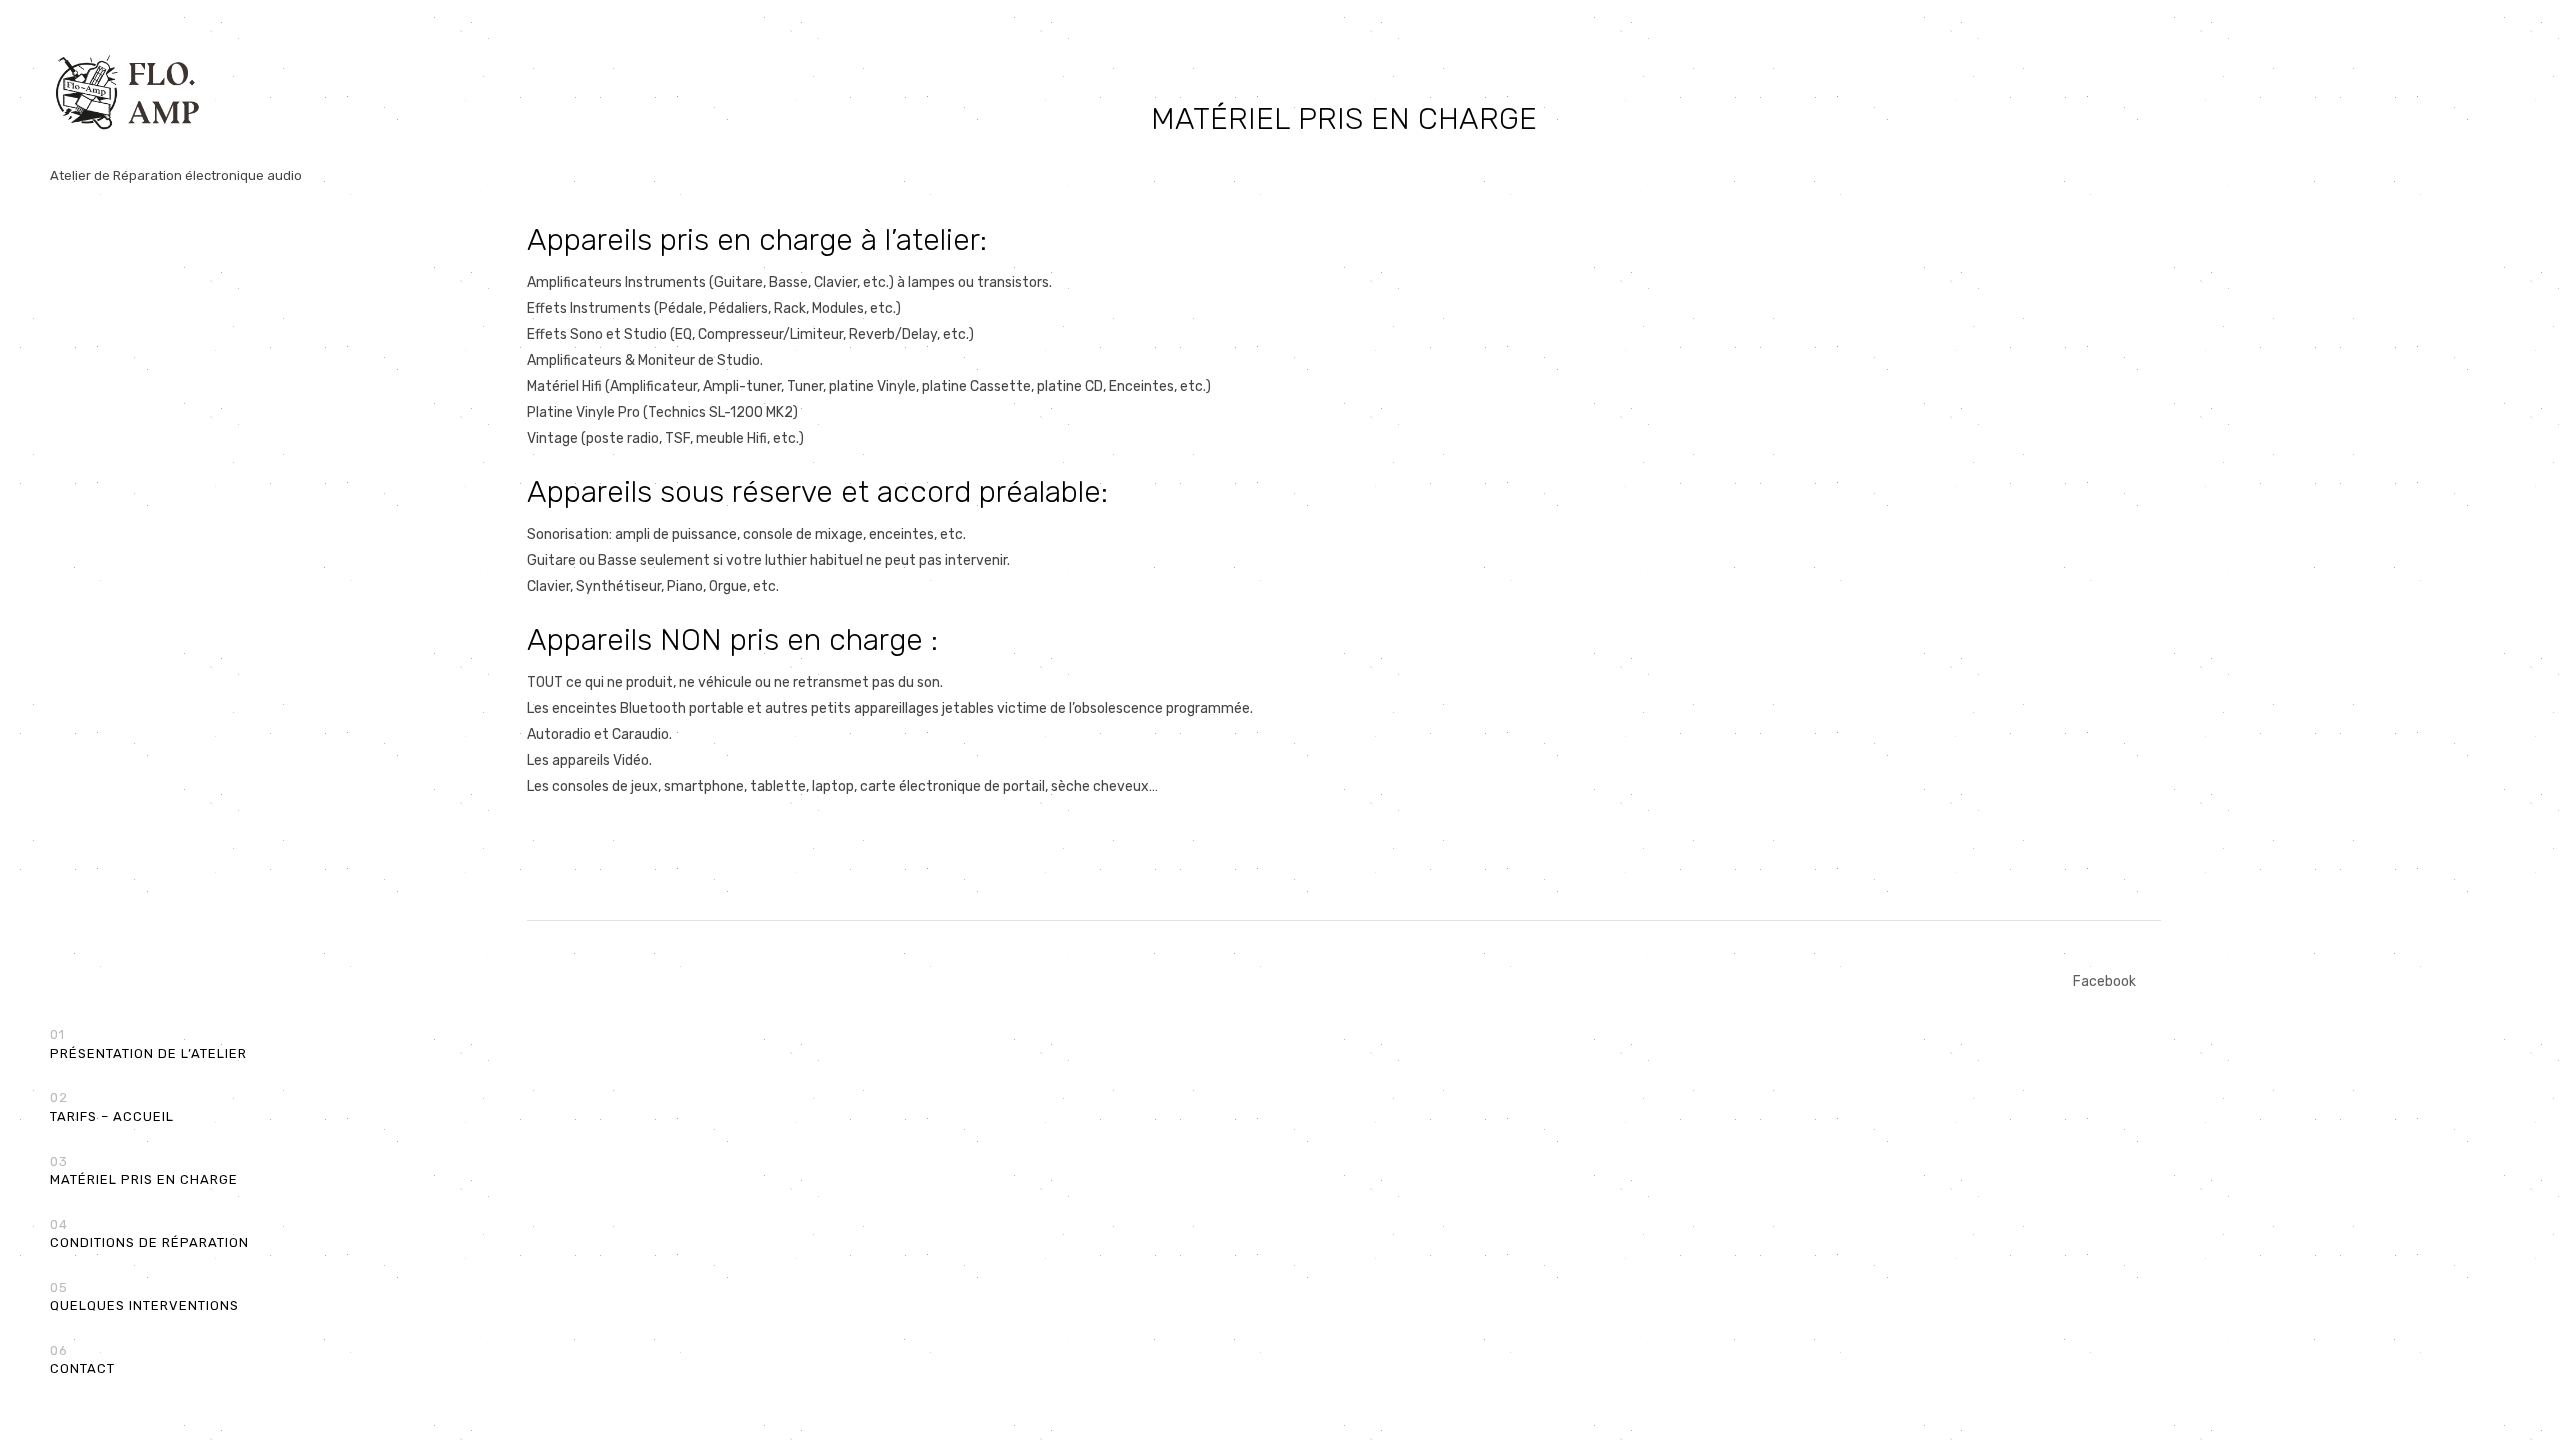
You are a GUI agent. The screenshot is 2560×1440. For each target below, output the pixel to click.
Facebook (2104, 981)
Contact (82, 1360)
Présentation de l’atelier (148, 1044)
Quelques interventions (144, 1297)
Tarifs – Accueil (112, 1107)
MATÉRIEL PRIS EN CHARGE (144, 1171)
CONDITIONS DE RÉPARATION (149, 1234)
